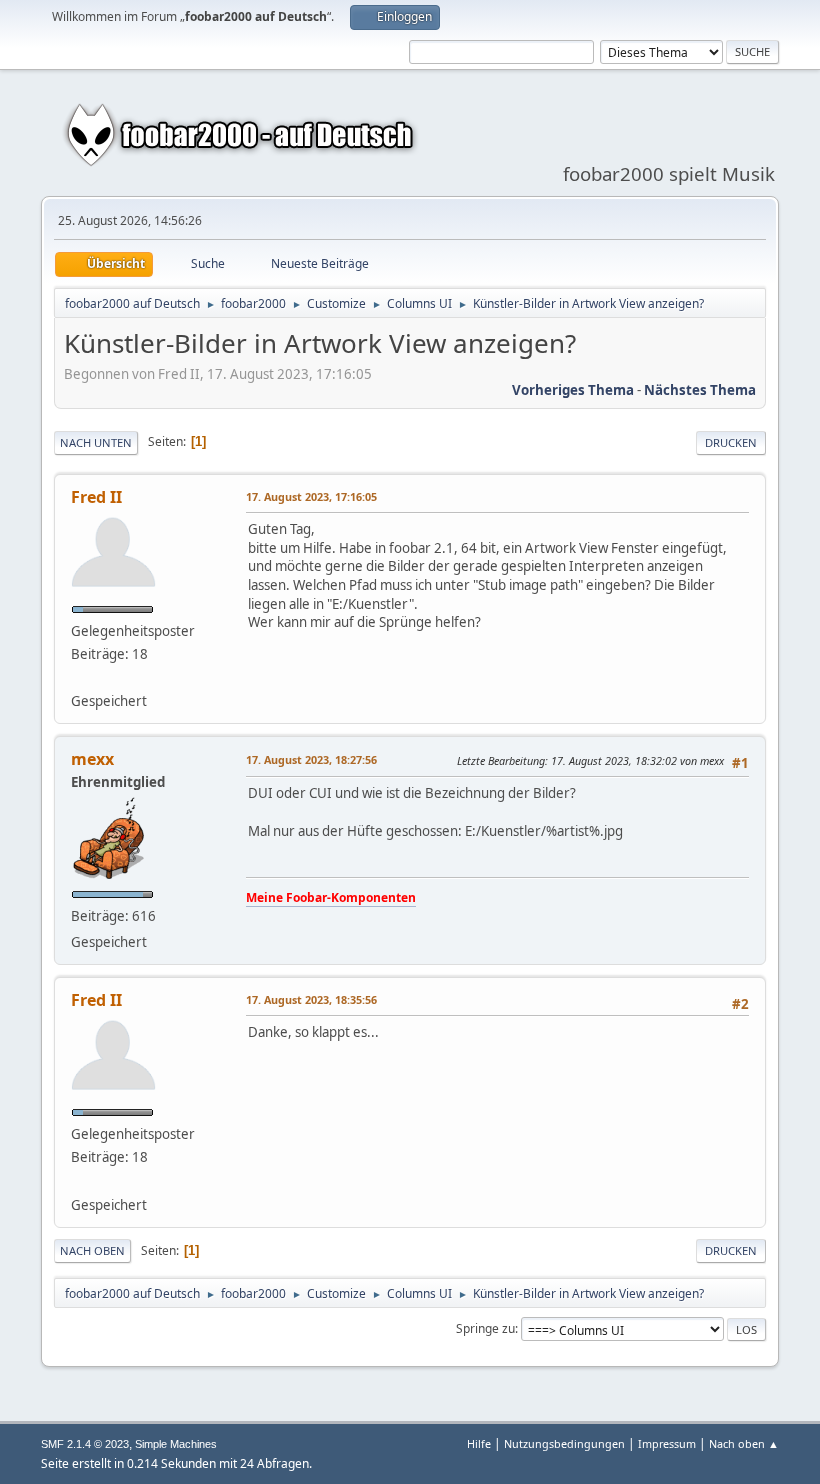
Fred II (96, 497)
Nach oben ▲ (744, 1443)
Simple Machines (176, 1444)
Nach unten (96, 442)
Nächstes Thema (700, 390)
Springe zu (485, 1328)
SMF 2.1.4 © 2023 (85, 1444)
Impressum (667, 1443)
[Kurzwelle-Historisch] (79, 677)
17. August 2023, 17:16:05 (311, 496)
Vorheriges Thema (573, 390)
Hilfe (479, 1443)
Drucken (731, 442)
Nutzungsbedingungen (564, 1443)
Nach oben (92, 1250)
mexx (92, 759)
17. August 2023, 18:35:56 (311, 999)
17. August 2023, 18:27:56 (311, 759)
